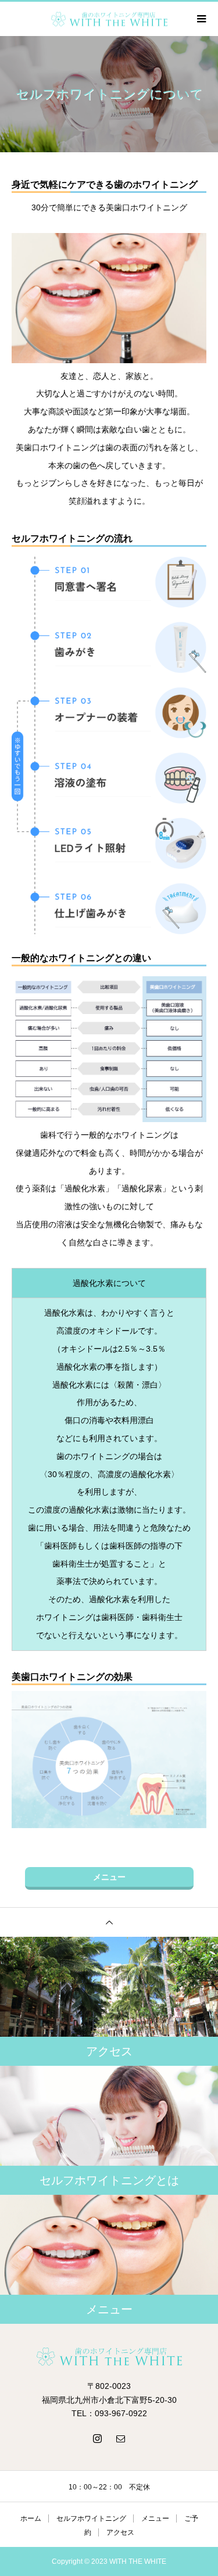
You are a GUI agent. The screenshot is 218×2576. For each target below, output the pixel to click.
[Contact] (121, 2438)
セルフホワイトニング (91, 2518)
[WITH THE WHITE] (109, 2356)
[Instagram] (98, 2438)
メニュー (109, 1877)
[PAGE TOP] (109, 1922)
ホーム (31, 2518)
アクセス (120, 2532)
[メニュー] (201, 19)
